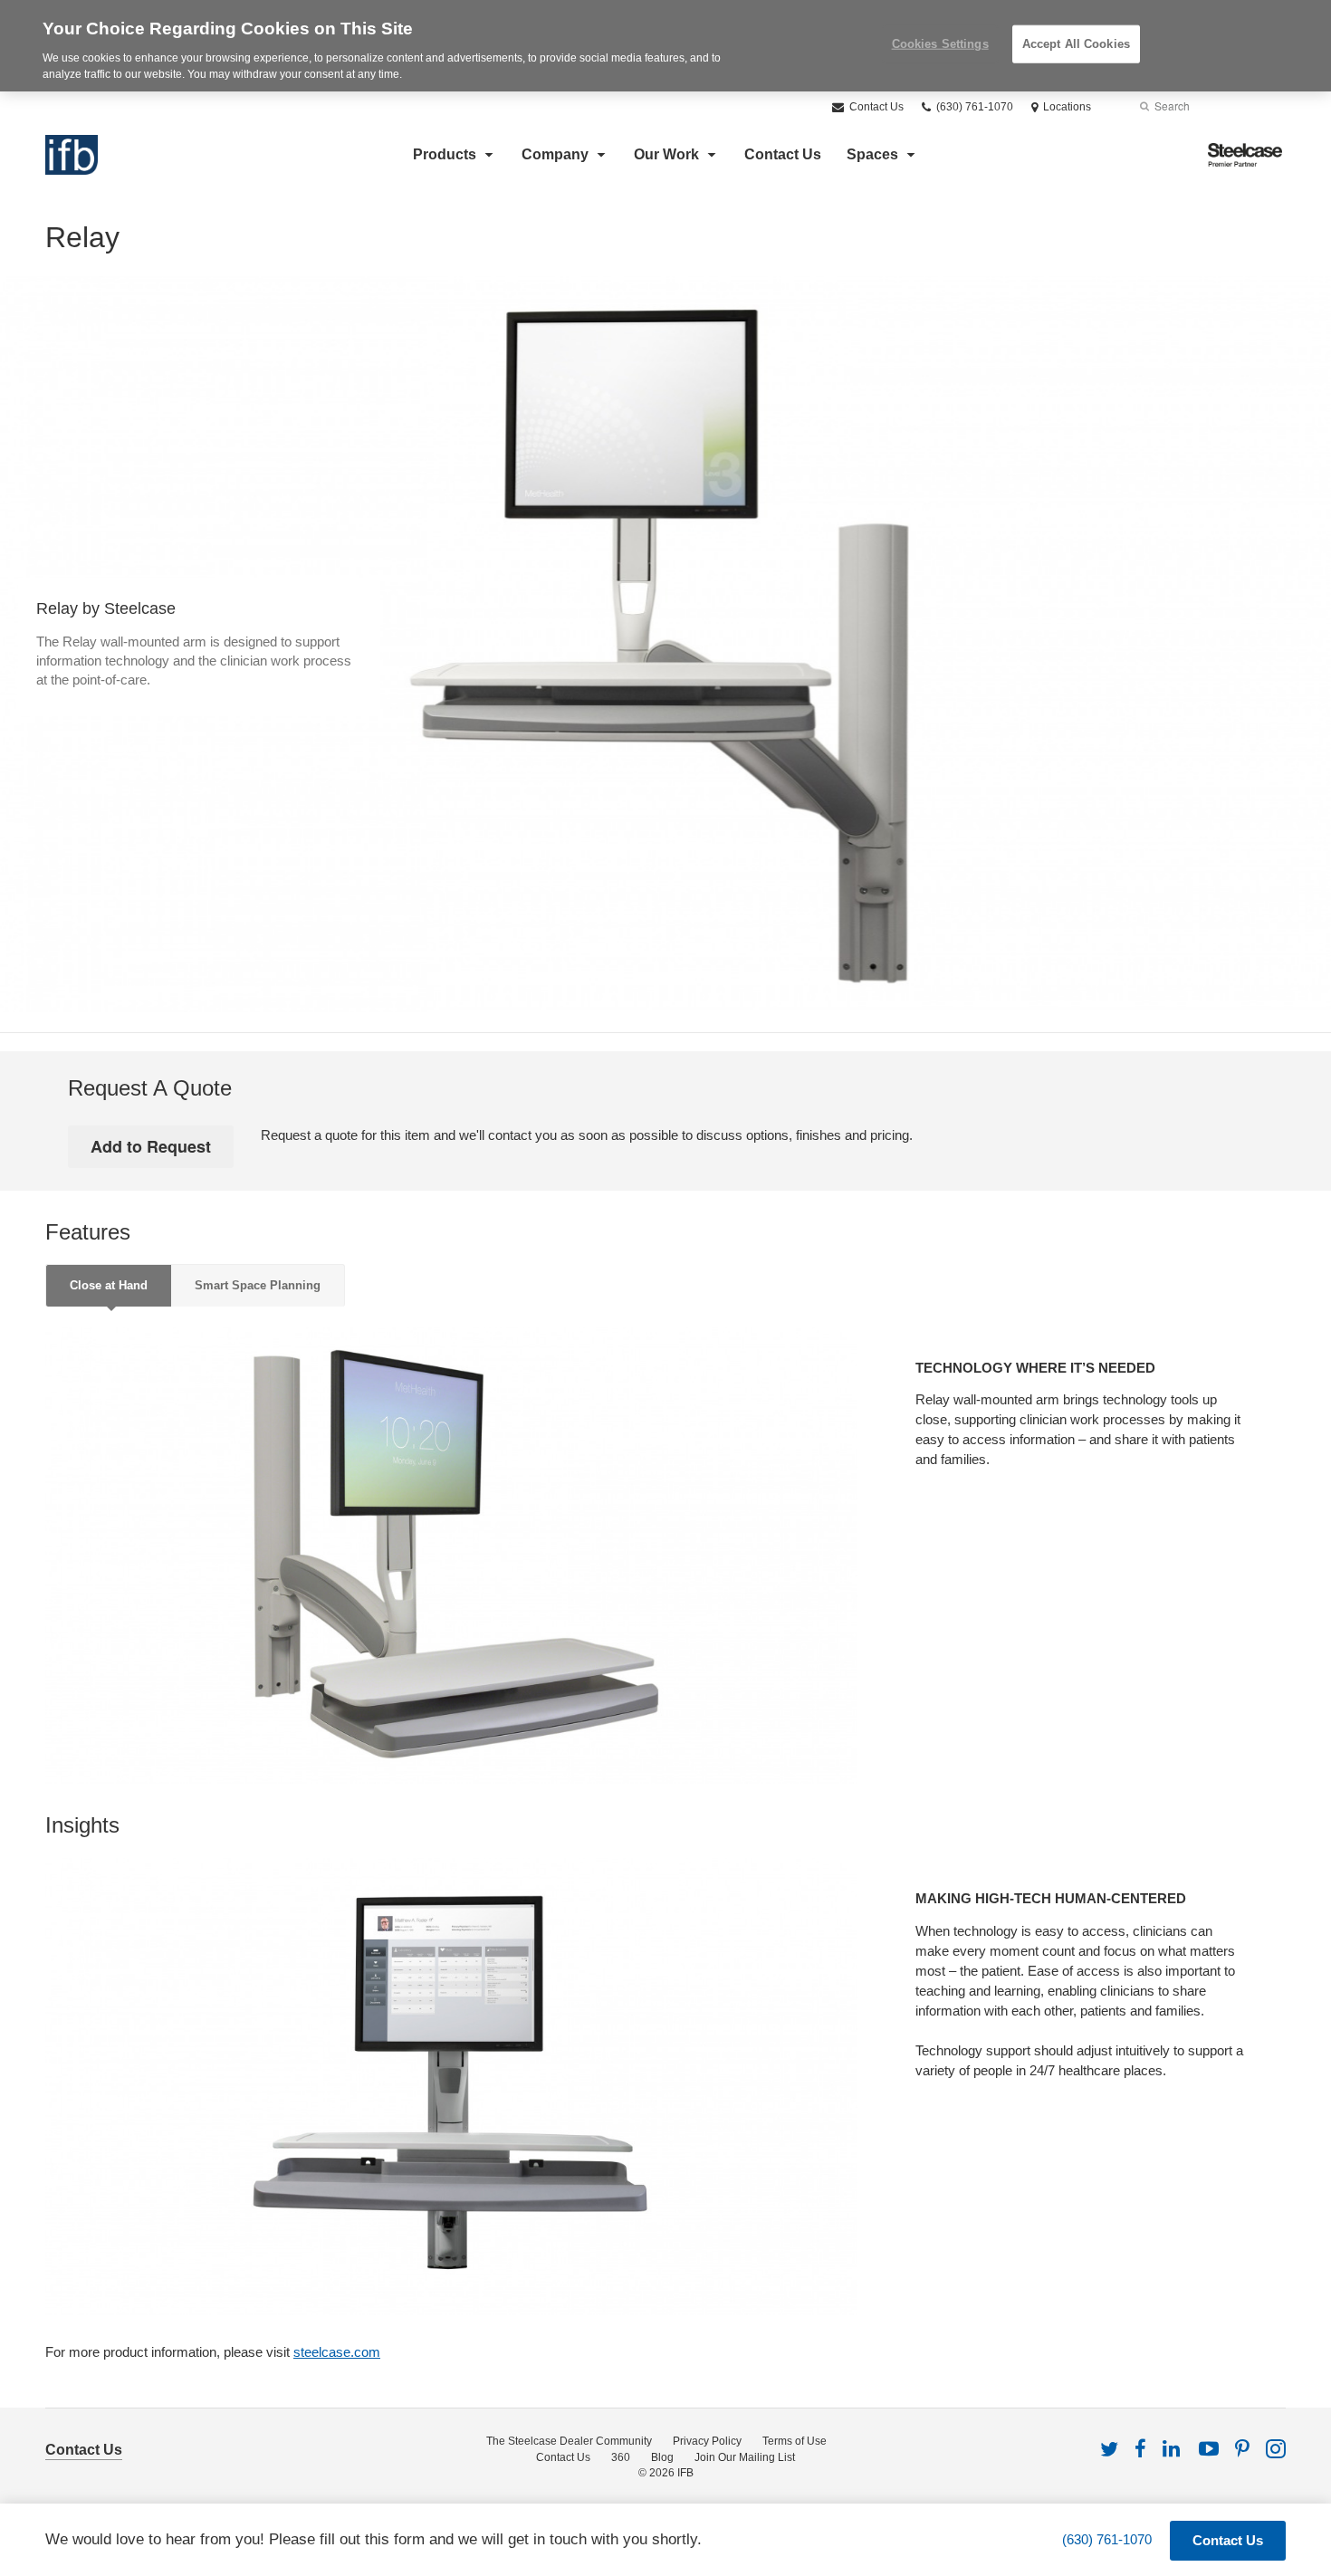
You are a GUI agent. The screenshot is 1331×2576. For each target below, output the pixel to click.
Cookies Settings (940, 44)
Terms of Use (795, 2441)
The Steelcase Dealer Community (569, 2441)
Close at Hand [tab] (109, 1285)
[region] (665, 46)
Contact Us (875, 107)
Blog (662, 2457)
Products (445, 154)
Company (555, 154)
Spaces (872, 154)
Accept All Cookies (1076, 44)
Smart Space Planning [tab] (258, 1285)
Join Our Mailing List (745, 2457)
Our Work (666, 154)
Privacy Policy (707, 2441)
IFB (685, 2473)
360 (621, 2457)
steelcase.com (337, 2352)
